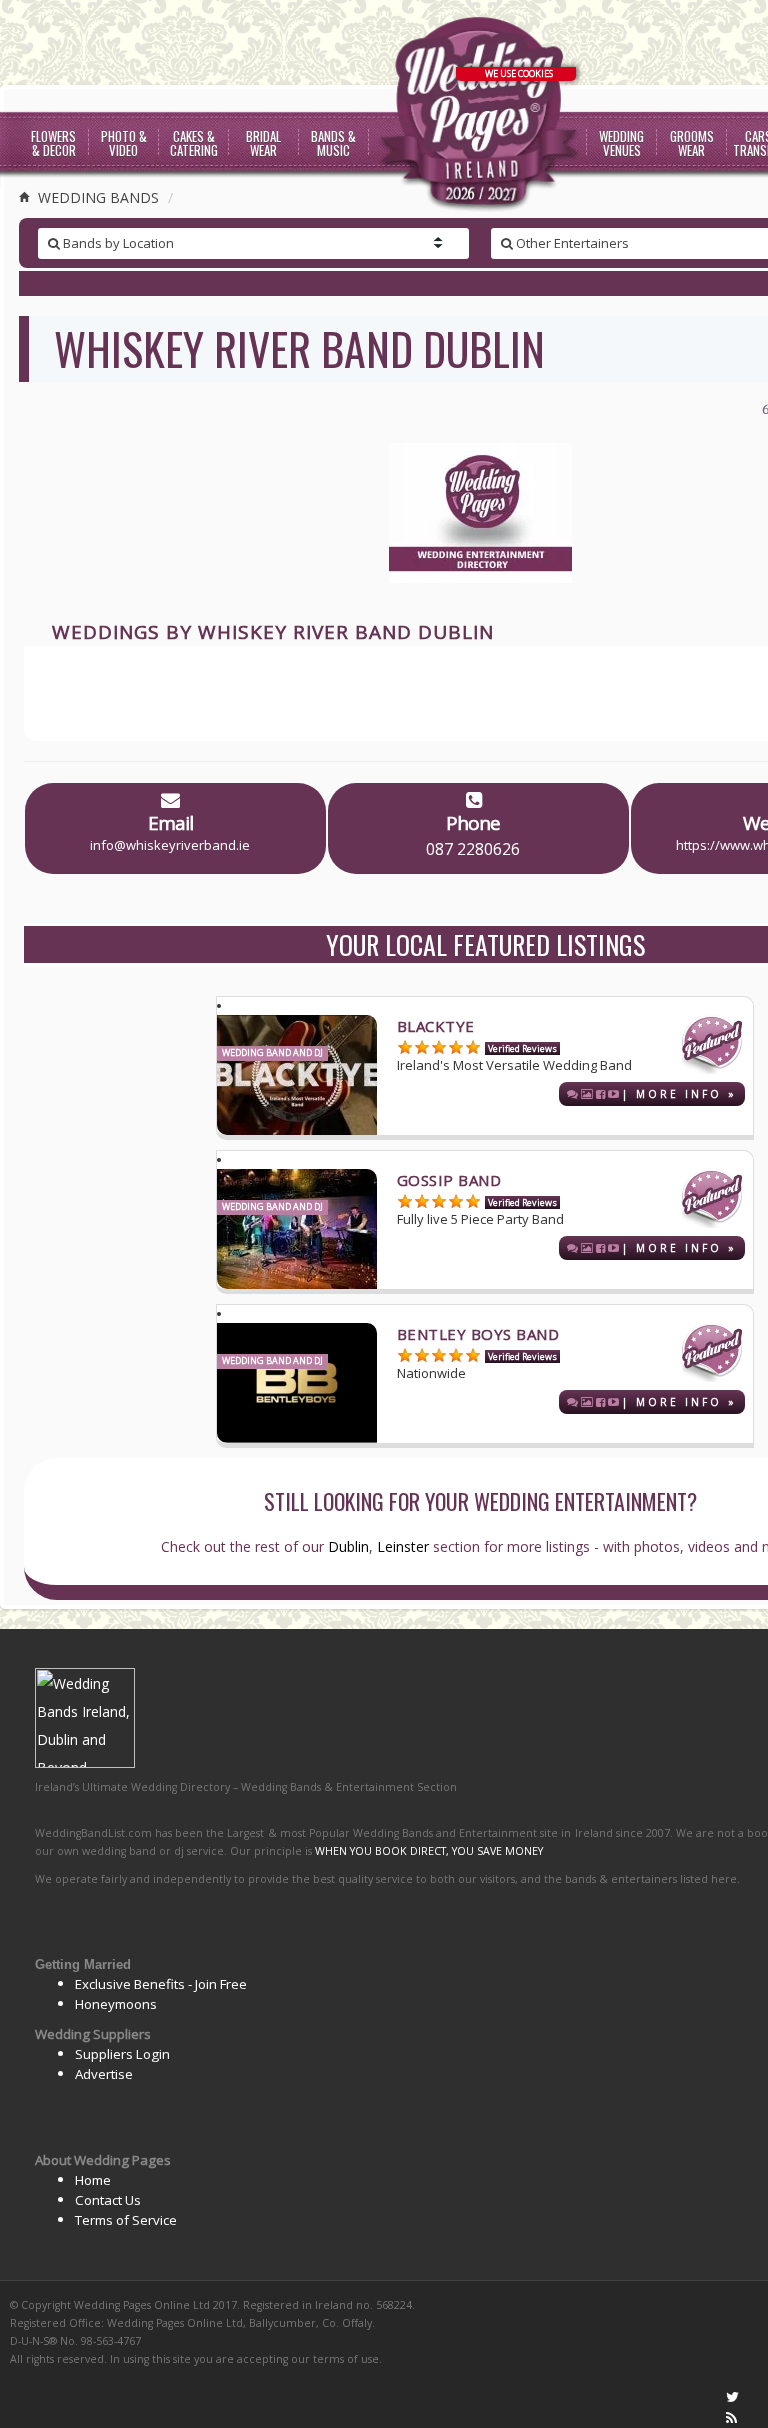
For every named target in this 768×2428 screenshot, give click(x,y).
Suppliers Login (122, 2054)
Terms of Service (126, 2220)
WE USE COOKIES (519, 73)
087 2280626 (473, 849)
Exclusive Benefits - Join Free (161, 1984)
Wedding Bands (96, 197)
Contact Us (108, 2200)
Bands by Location (117, 243)
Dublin (348, 1546)
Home (93, 2180)
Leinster (403, 1546)
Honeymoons (116, 2004)
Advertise (104, 2074)
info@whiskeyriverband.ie (170, 845)
